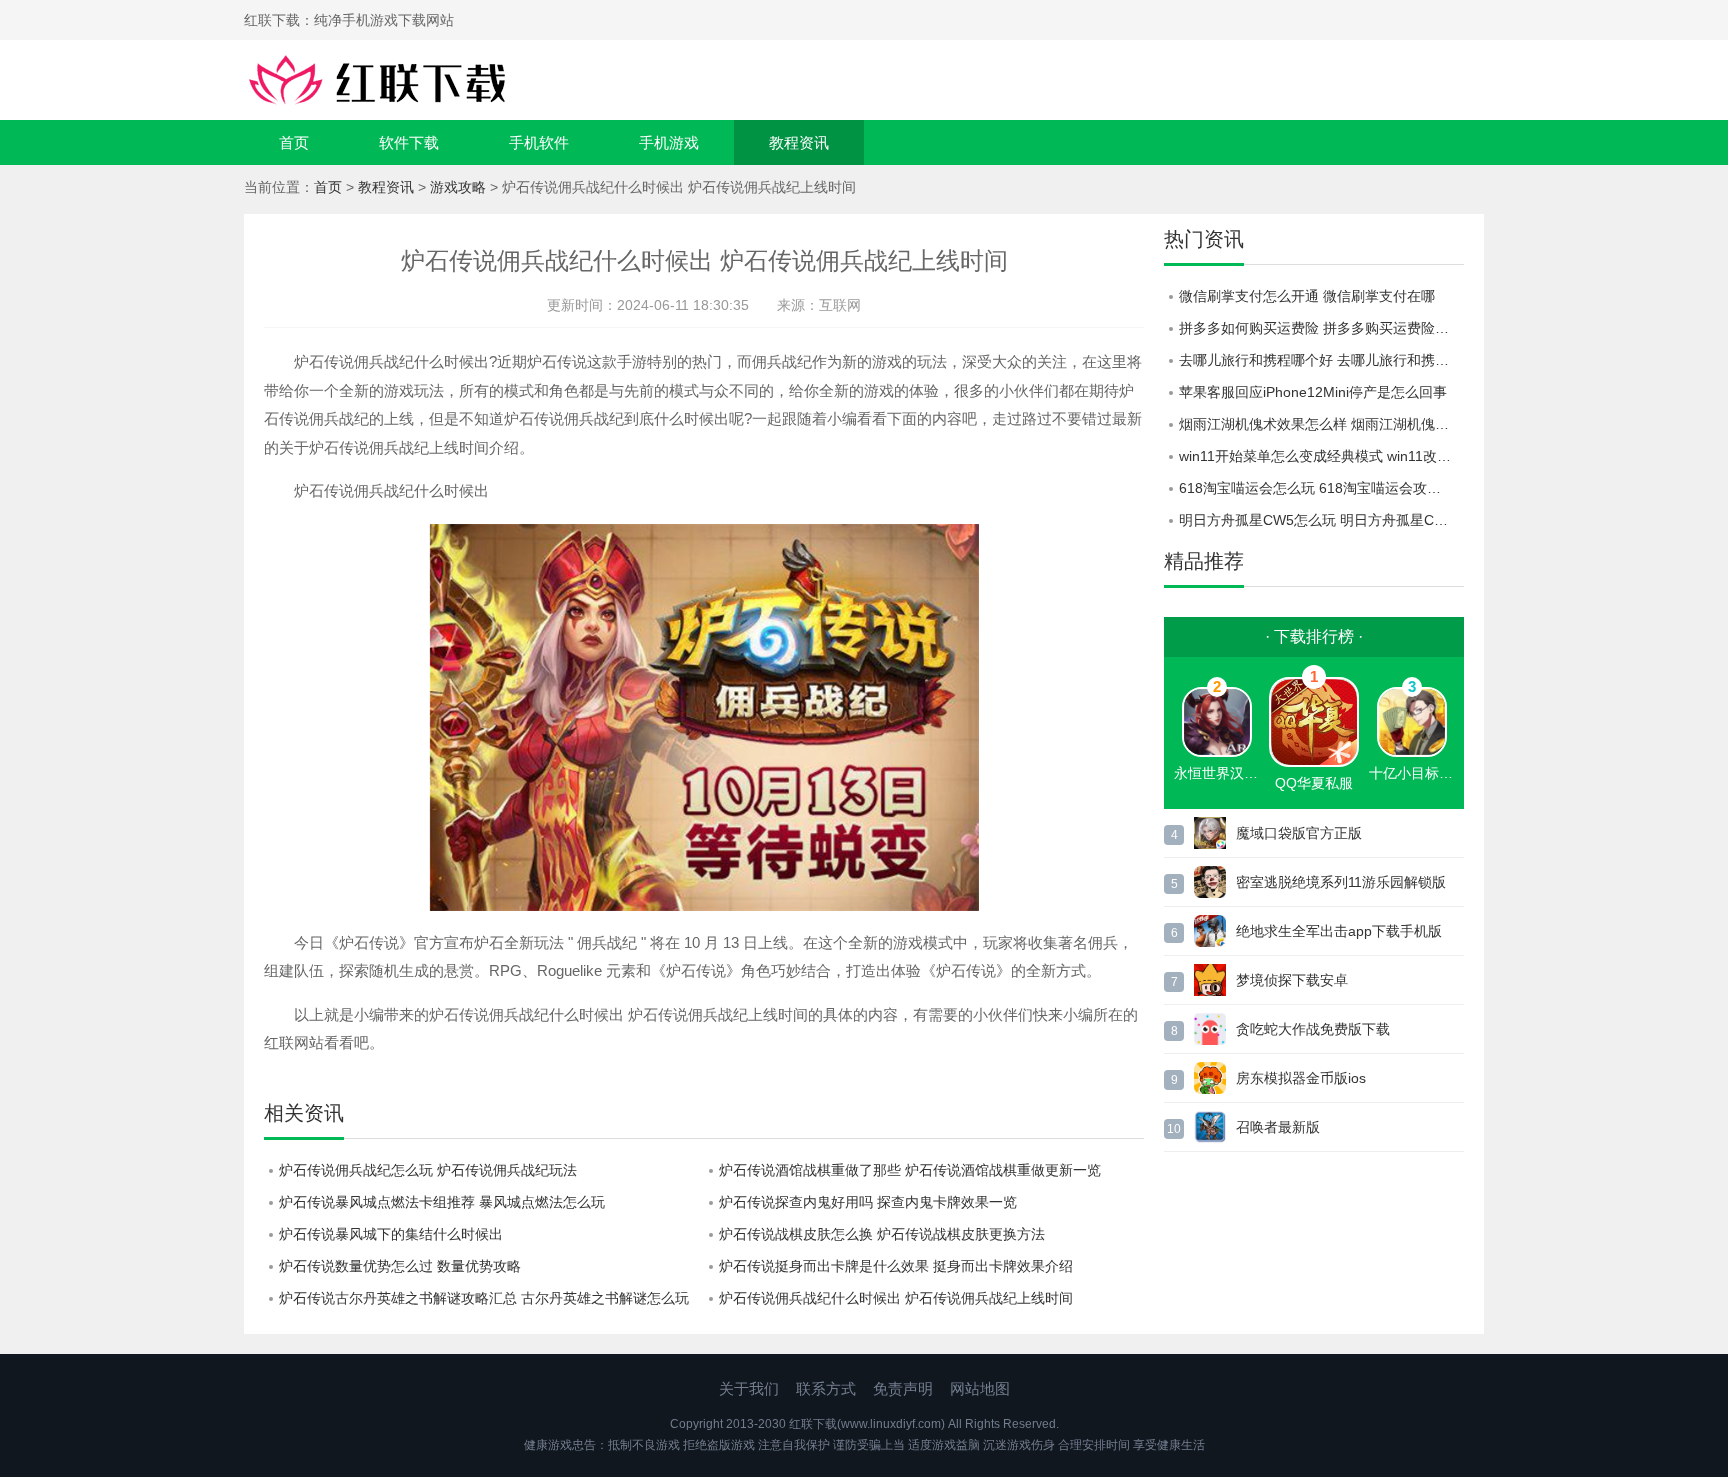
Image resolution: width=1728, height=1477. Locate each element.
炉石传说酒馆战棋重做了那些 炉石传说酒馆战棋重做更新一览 (910, 1170)
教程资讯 (799, 142)
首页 (294, 142)
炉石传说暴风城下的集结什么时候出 (391, 1234)
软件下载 (409, 142)
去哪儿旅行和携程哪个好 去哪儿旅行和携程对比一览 (1321, 360)
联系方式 (826, 1388)
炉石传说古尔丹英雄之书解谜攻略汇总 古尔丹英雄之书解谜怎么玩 (484, 1298)
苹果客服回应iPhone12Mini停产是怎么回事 (1313, 392)
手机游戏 (669, 142)
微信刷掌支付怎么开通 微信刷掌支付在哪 (1307, 296)
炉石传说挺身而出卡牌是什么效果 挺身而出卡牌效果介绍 (896, 1266)
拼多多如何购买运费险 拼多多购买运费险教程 (1321, 328)
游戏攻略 (458, 187)
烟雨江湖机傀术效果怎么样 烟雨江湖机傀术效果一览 (1321, 424)
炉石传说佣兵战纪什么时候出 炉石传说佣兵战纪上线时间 (896, 1298)
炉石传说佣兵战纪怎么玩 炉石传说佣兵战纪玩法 (428, 1170)
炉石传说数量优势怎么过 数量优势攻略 (400, 1266)
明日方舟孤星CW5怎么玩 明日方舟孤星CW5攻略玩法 (1321, 520)
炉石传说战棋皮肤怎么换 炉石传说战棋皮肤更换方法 (882, 1234)
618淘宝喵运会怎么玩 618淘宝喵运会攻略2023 (1321, 488)
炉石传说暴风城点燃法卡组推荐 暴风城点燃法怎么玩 (442, 1202)
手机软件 (539, 142)
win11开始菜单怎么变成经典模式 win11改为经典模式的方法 (1321, 456)
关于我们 (749, 1388)
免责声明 (903, 1388)
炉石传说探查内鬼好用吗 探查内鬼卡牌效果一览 (868, 1202)
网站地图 (980, 1388)
